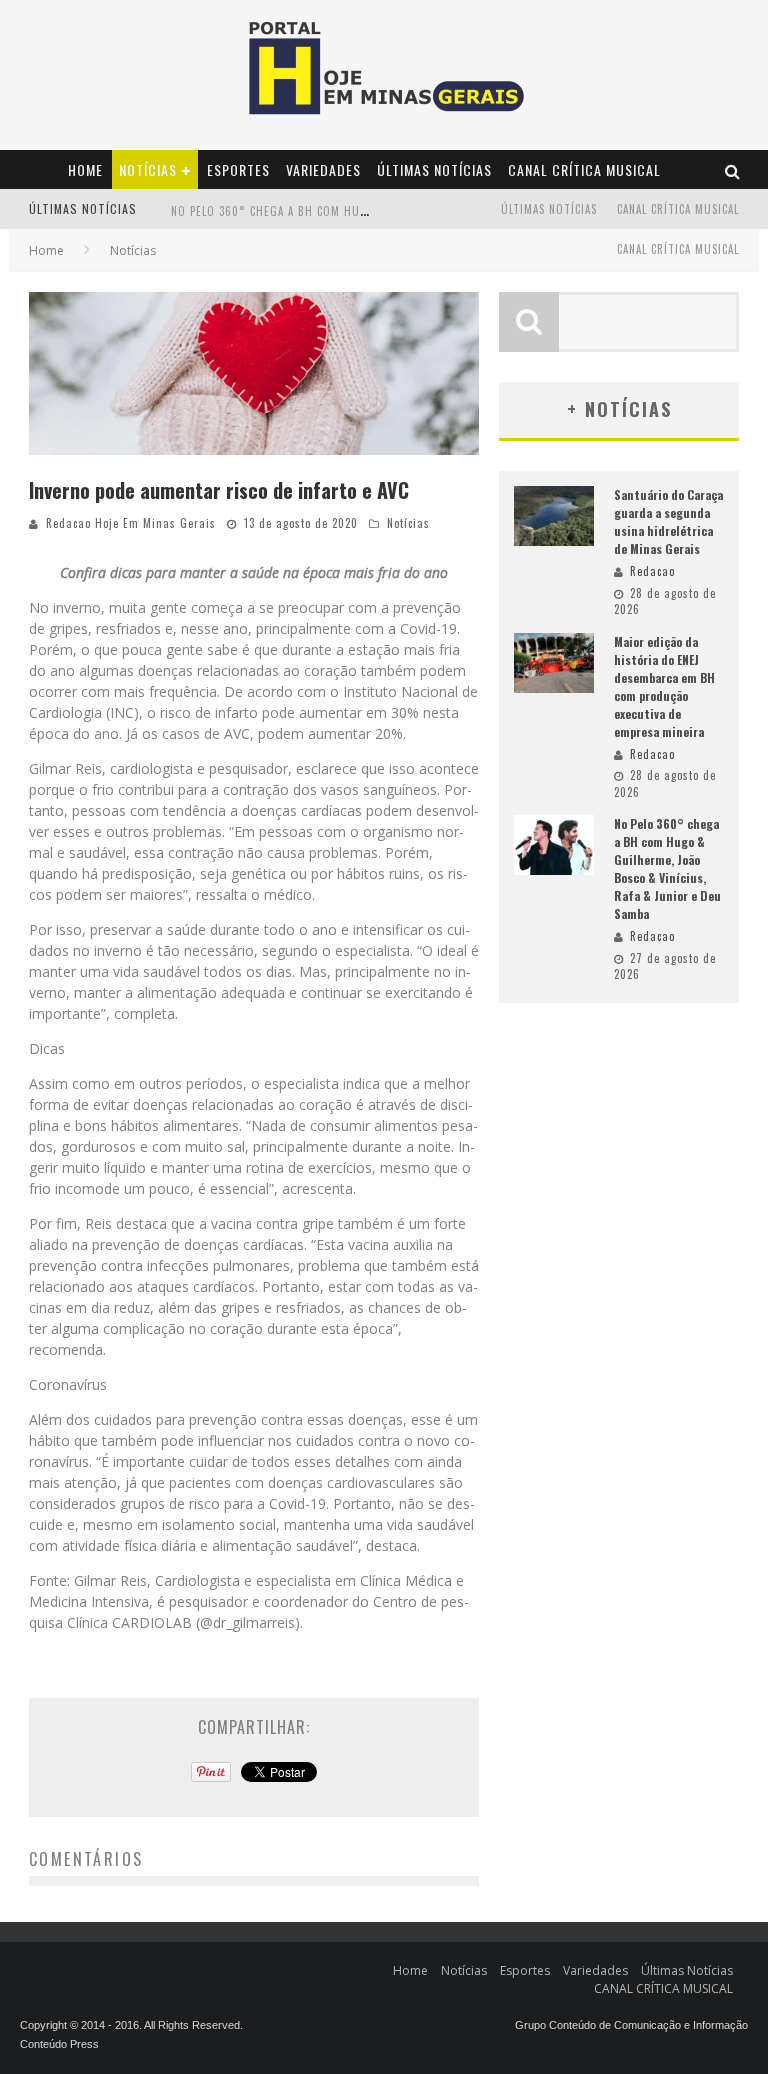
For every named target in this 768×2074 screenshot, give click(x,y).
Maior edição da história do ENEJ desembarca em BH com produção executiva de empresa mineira (664, 686)
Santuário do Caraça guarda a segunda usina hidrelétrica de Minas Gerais (668, 521)
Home (85, 169)
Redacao (652, 571)
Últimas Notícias (434, 169)
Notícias (148, 169)
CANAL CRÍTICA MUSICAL (584, 169)
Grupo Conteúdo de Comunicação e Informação (631, 2025)
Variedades (323, 169)
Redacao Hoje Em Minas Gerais (131, 523)
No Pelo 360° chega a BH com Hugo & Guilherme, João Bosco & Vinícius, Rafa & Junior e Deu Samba (667, 868)
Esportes (238, 169)
